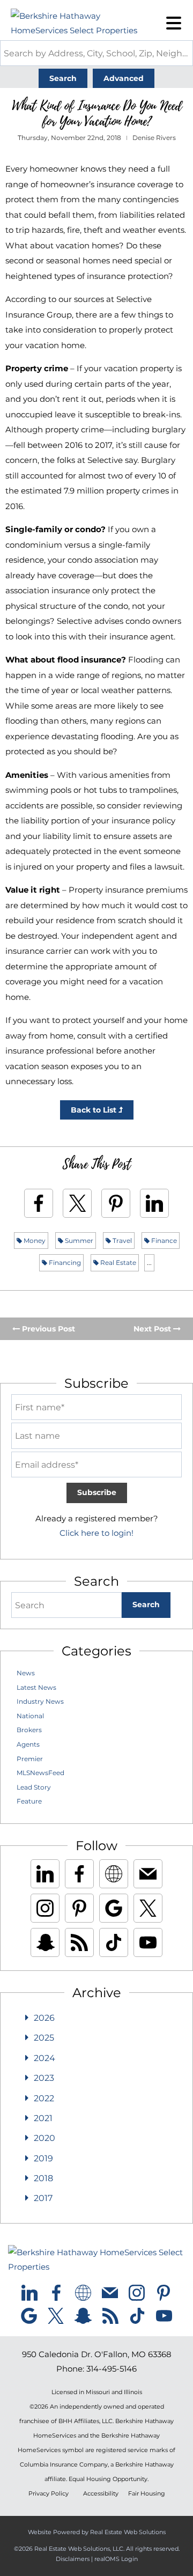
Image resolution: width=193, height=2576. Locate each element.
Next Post (153, 1329)
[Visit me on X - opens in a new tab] (148, 1908)
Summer (78, 1241)
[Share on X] (77, 1203)
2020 (44, 2138)
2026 (44, 2018)
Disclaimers (73, 2559)
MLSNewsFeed (40, 1773)
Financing (64, 1263)
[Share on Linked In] (154, 1203)
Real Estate (117, 1263)
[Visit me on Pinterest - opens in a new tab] (79, 1908)
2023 (44, 2078)
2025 (44, 2038)
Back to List (95, 1110)
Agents (28, 1744)
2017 (43, 2198)
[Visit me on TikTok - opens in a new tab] (114, 1942)
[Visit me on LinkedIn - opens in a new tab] (45, 1874)
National (30, 1716)
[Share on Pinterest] (116, 1203)
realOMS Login (116, 2559)
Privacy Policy (49, 2494)
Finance (163, 1241)
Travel (121, 1241)
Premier (30, 1759)
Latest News (36, 1687)
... (149, 1263)
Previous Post (47, 1329)
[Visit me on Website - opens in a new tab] (114, 1874)
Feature (29, 1801)
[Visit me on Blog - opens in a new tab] (79, 1942)
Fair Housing (147, 2494)
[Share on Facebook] (39, 1203)
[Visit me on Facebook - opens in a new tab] (79, 1874)
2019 (43, 2158)
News (26, 1673)
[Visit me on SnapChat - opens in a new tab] (45, 1942)
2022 (44, 2098)
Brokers (29, 1730)
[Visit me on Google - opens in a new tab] (114, 1908)
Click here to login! (96, 1533)
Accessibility (101, 2494)
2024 (44, 2058)
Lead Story (34, 1787)
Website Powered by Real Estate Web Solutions (97, 2532)
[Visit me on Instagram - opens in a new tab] (45, 1908)
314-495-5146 (112, 2369)
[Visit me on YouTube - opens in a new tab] (148, 1942)
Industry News (40, 1701)
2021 (43, 2118)
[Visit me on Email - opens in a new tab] (148, 1874)
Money (34, 1241)
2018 (43, 2178)
